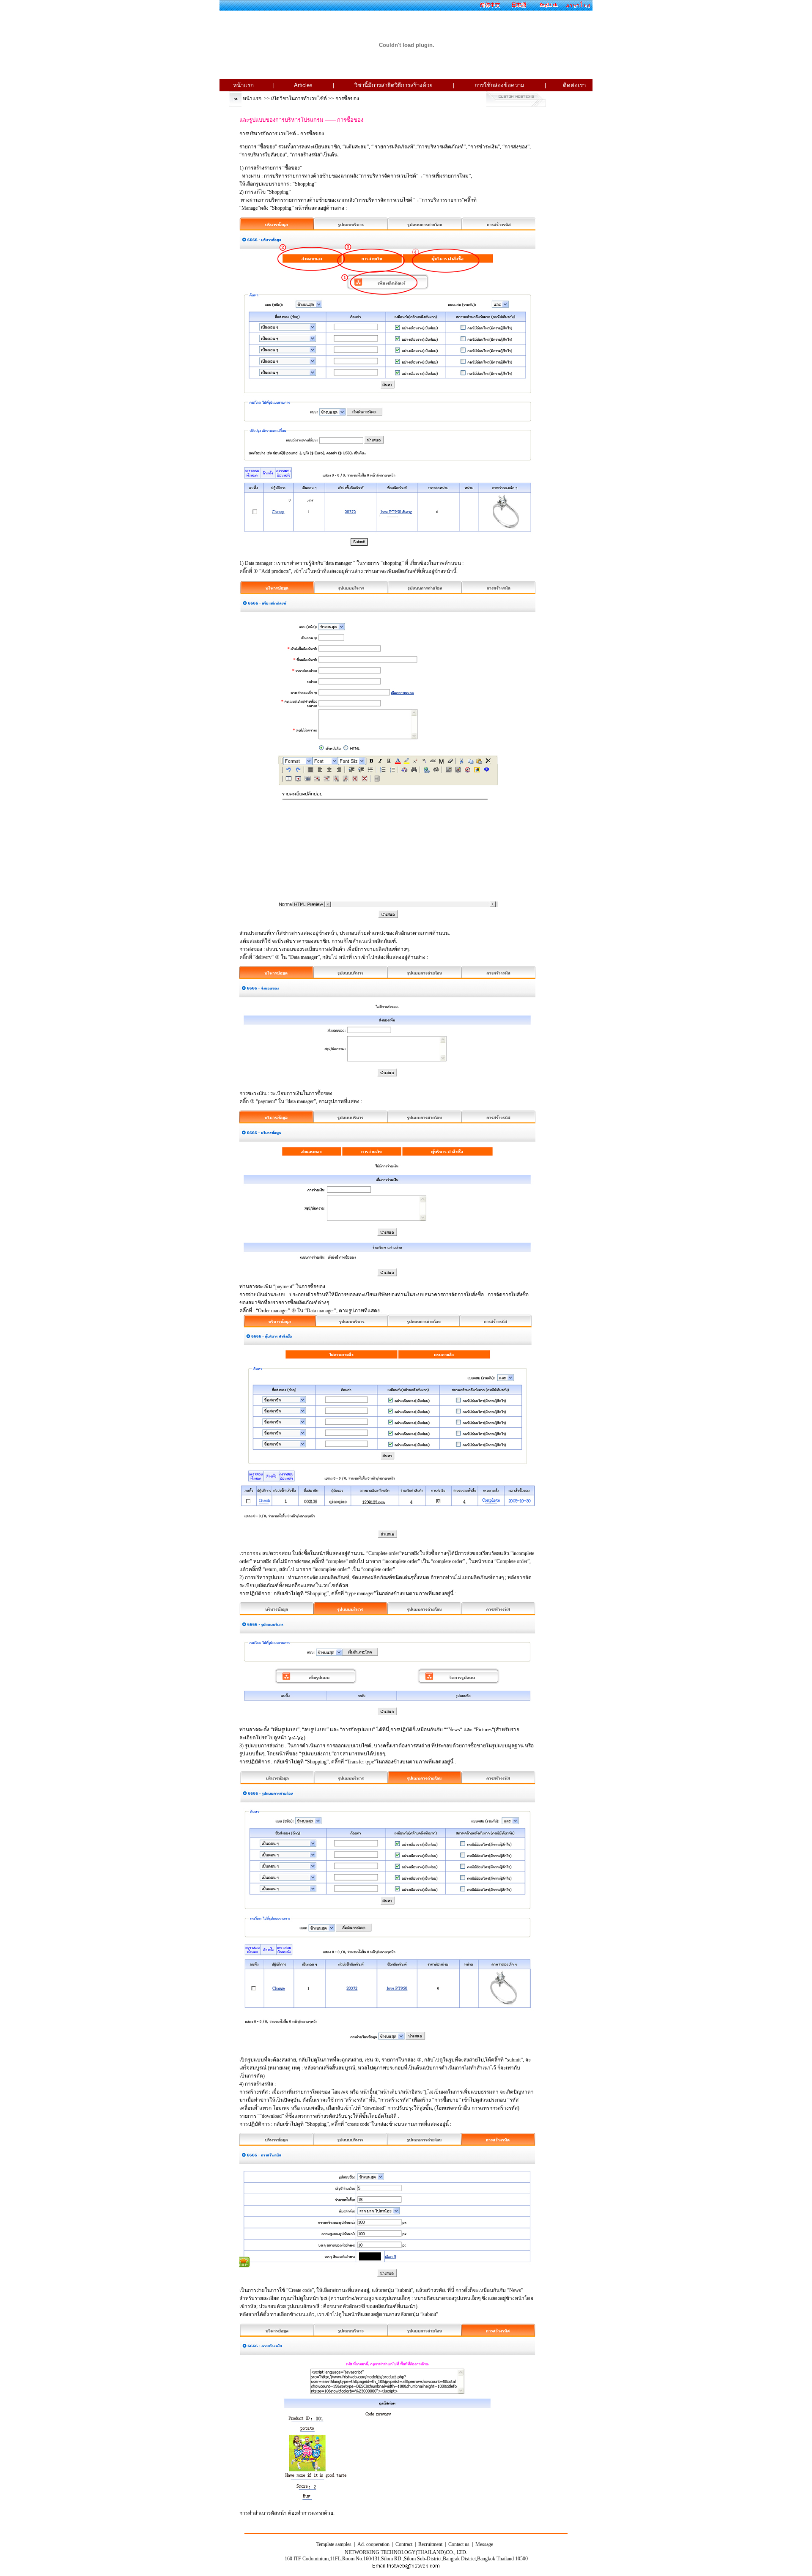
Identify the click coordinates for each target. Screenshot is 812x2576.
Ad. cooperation (373, 2544)
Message (484, 2544)
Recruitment (430, 2544)
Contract (404, 2544)
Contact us (459, 2544)
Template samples (334, 2544)
